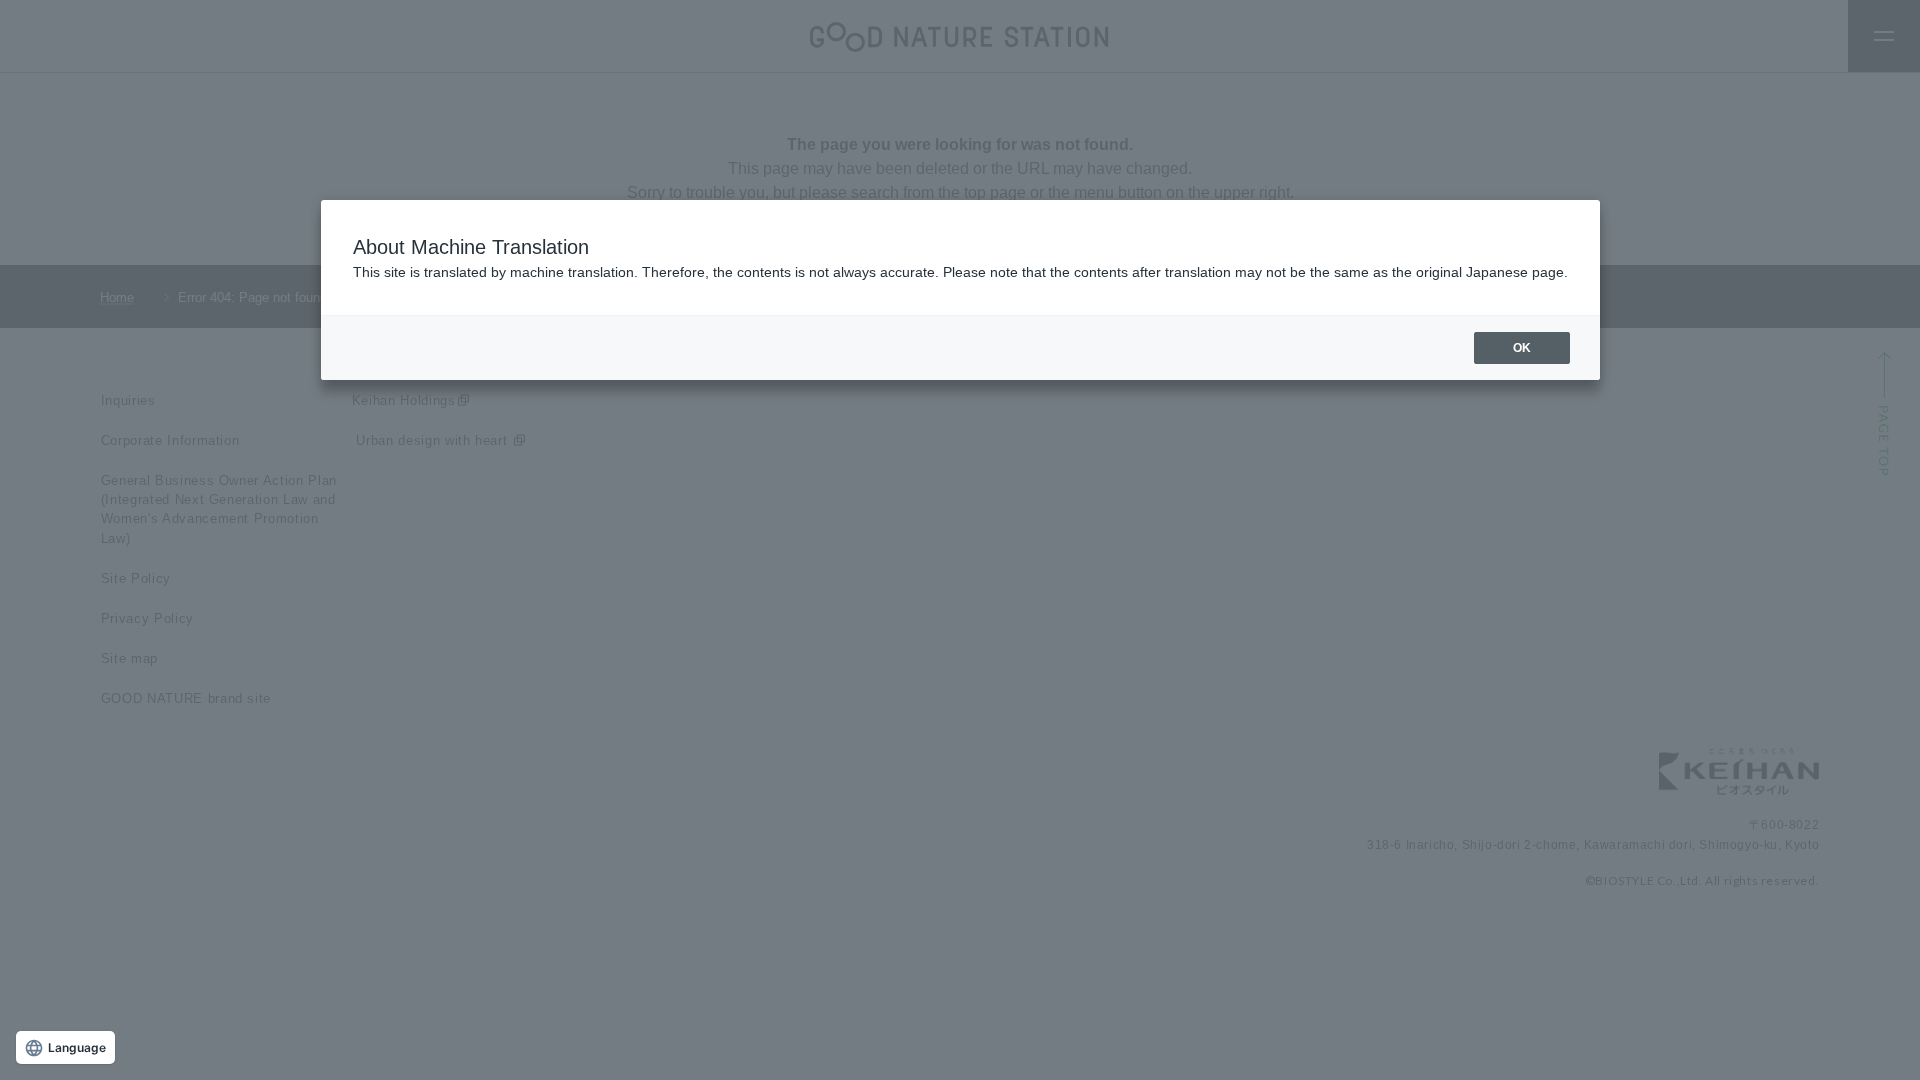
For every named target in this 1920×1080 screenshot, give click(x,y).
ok (1522, 348)
